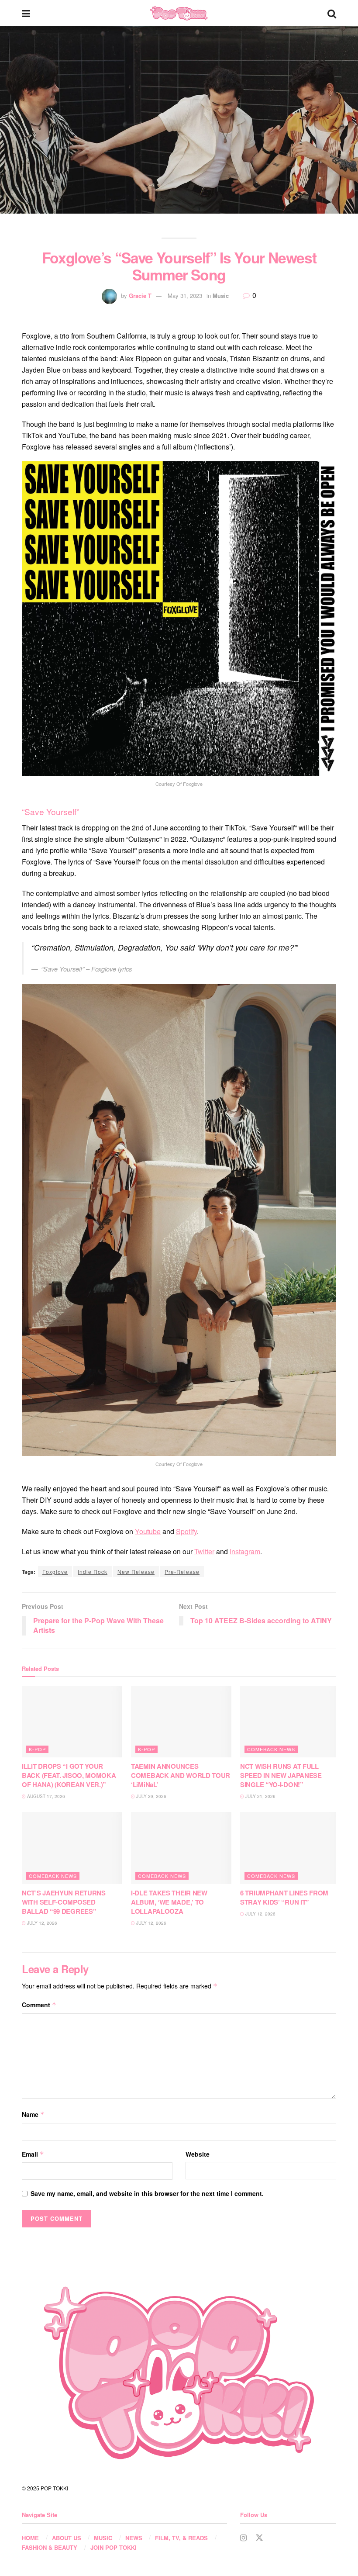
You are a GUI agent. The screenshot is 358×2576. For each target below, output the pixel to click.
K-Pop (37, 1749)
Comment (39, 2005)
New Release (136, 1572)
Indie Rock (93, 1572)
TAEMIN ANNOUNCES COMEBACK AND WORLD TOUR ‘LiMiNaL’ (181, 1775)
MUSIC (103, 2538)
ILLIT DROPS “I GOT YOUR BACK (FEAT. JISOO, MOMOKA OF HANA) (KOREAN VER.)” (69, 1775)
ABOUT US (67, 2538)
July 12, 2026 (41, 1923)
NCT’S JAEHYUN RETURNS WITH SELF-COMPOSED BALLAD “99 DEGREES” (64, 1902)
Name (33, 2114)
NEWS (134, 2538)
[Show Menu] (26, 13)
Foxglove (55, 1572)
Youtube (148, 1531)
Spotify (186, 1531)
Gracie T (140, 296)
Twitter (204, 1551)
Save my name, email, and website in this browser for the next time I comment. (147, 2193)
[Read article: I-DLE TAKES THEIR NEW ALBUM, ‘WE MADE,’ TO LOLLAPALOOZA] (181, 1848)
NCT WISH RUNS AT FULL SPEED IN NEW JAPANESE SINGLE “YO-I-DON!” (281, 1775)
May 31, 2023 (185, 296)
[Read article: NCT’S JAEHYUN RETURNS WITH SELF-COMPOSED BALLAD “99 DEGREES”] (72, 1848)
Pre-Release (182, 1572)
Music (221, 296)
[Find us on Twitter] (259, 2538)
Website (198, 2154)
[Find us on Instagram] (243, 2538)
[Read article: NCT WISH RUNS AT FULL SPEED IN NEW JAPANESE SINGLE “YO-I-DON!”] (290, 1722)
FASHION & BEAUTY (50, 2547)
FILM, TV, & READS (181, 2538)
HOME (30, 2538)
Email (33, 2154)
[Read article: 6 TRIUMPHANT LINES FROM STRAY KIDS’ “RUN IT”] (290, 1848)
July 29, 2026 (151, 1796)
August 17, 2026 (45, 1796)
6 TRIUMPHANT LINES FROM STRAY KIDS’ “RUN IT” (284, 1897)
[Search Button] (332, 13)
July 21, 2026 (260, 1796)
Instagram (245, 1551)
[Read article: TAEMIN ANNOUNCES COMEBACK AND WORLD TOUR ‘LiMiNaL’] (181, 1722)
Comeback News (271, 1749)
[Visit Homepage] (179, 13)
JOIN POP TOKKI (114, 2547)
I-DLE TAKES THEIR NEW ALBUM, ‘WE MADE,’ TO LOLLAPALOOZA (169, 1902)
